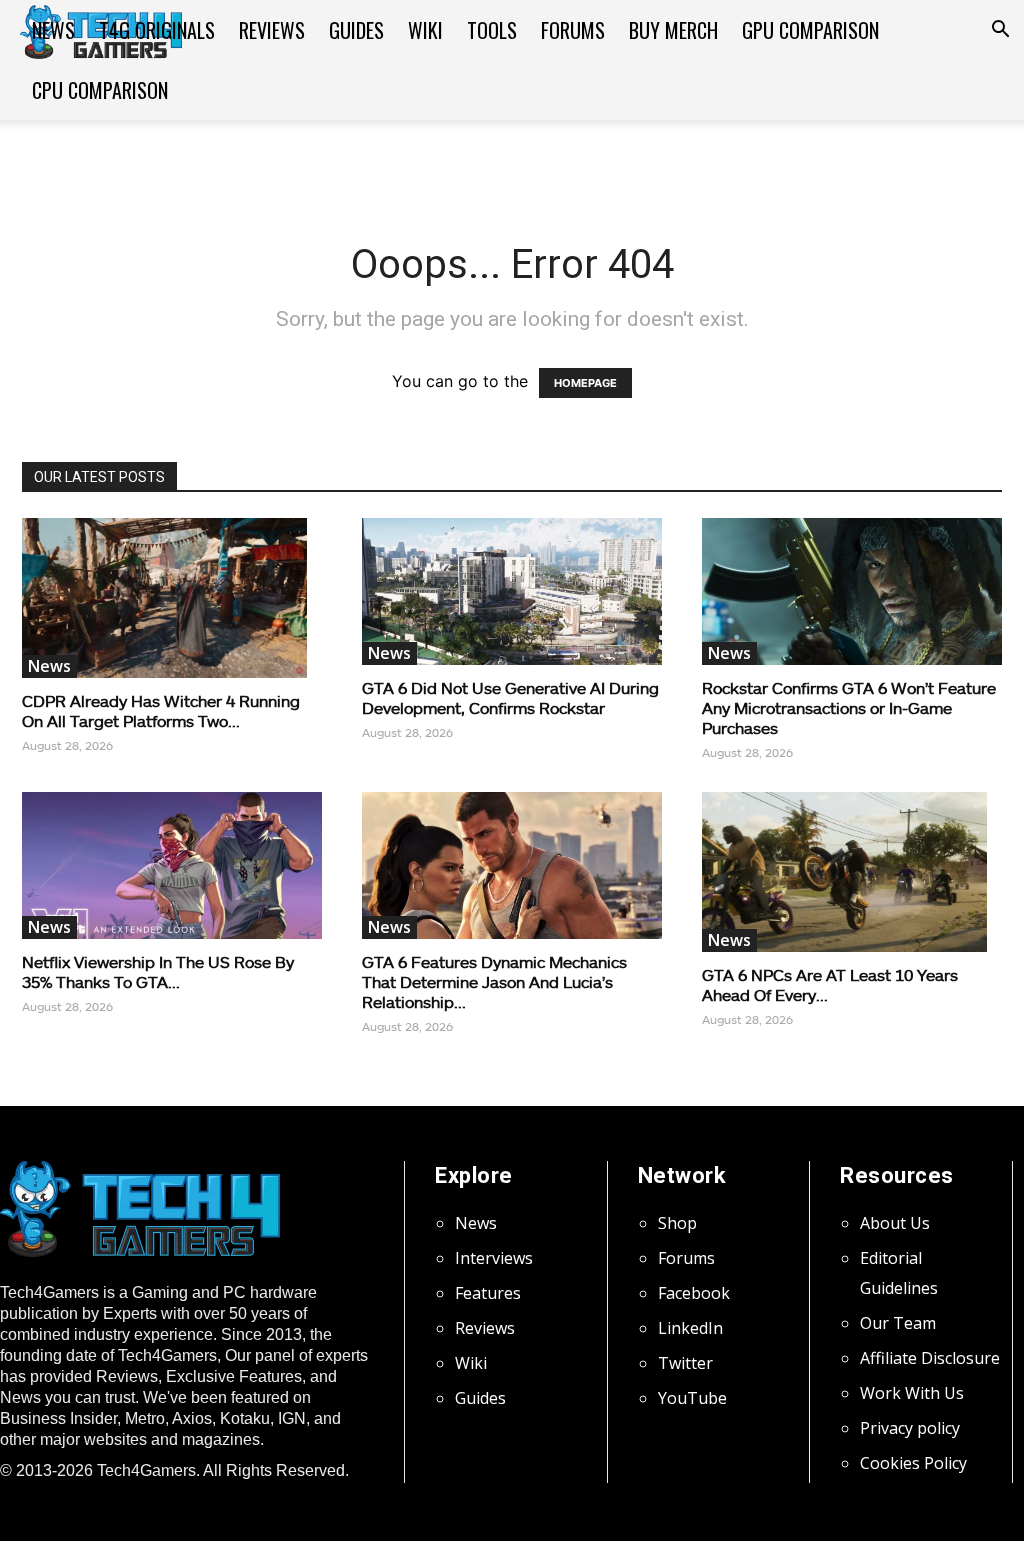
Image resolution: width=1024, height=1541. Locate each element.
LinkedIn (690, 1328)
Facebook (694, 1293)
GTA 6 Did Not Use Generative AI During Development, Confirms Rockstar (510, 697)
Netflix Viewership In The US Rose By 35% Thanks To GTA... (158, 971)
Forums (573, 30)
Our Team (898, 1323)
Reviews (272, 30)
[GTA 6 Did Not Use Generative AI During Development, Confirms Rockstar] (512, 591)
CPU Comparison (100, 90)
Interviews (494, 1258)
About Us (895, 1223)
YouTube (692, 1398)
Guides (356, 30)
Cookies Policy (913, 1463)
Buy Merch (673, 30)
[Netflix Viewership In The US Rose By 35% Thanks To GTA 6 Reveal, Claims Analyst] (172, 865)
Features (488, 1293)
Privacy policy (910, 1428)
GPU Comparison (810, 30)
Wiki (425, 30)
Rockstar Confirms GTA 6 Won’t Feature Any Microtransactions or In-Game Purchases (849, 707)
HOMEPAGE (585, 383)
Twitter (685, 1363)
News (53, 30)
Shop (677, 1223)
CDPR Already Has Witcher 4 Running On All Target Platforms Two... (161, 710)
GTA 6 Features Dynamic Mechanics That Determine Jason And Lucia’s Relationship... (494, 981)
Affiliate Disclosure (930, 1358)
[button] (1000, 31)
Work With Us (912, 1393)
